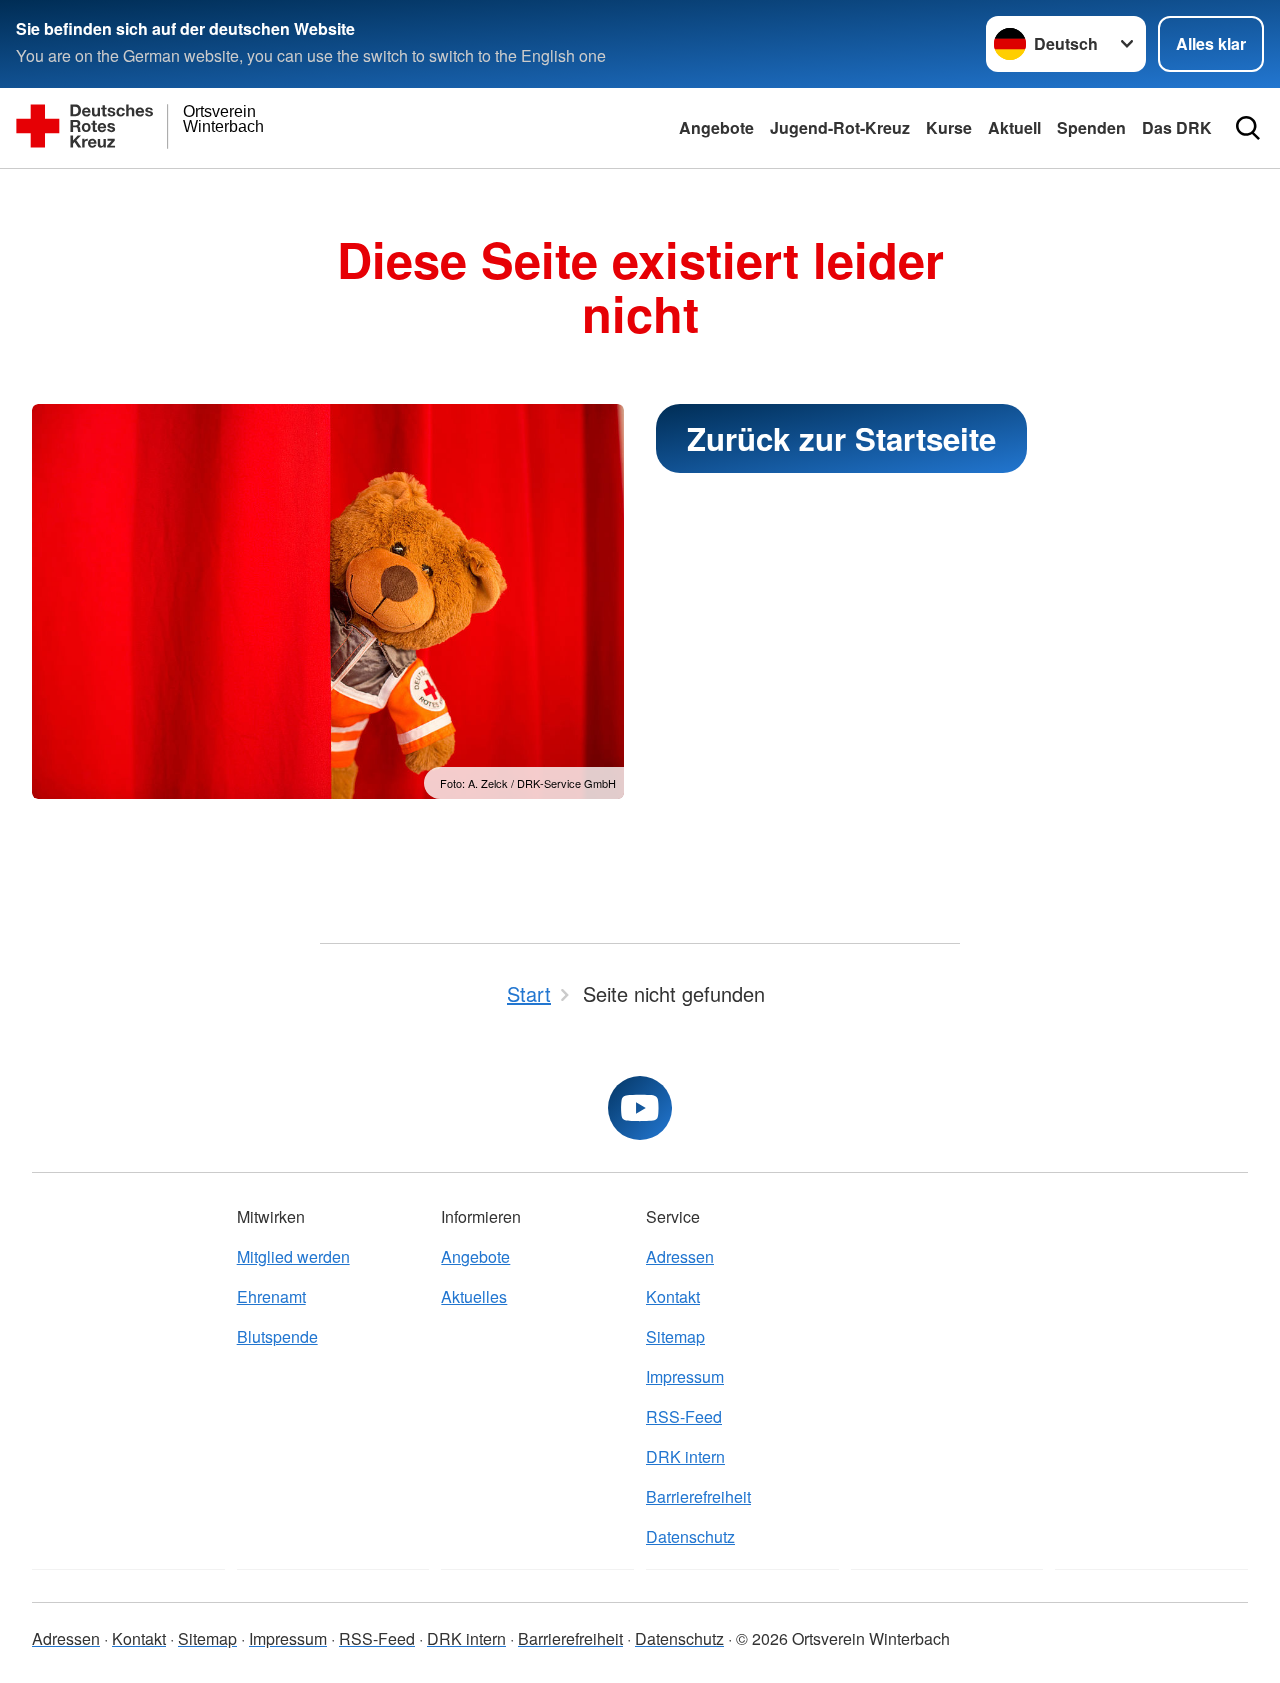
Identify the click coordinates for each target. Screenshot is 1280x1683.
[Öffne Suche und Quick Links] (1248, 128)
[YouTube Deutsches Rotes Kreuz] (640, 1108)
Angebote (716, 127)
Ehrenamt (271, 1296)
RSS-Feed (684, 1416)
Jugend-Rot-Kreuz (840, 127)
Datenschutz (690, 1536)
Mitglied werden (293, 1256)
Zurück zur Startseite (841, 438)
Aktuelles (474, 1296)
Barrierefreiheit (698, 1496)
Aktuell (1014, 127)
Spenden (1091, 127)
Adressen (680, 1256)
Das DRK (1177, 127)
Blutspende (277, 1336)
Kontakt (673, 1296)
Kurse (949, 127)
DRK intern (685, 1456)
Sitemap (675, 1336)
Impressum (685, 1376)
